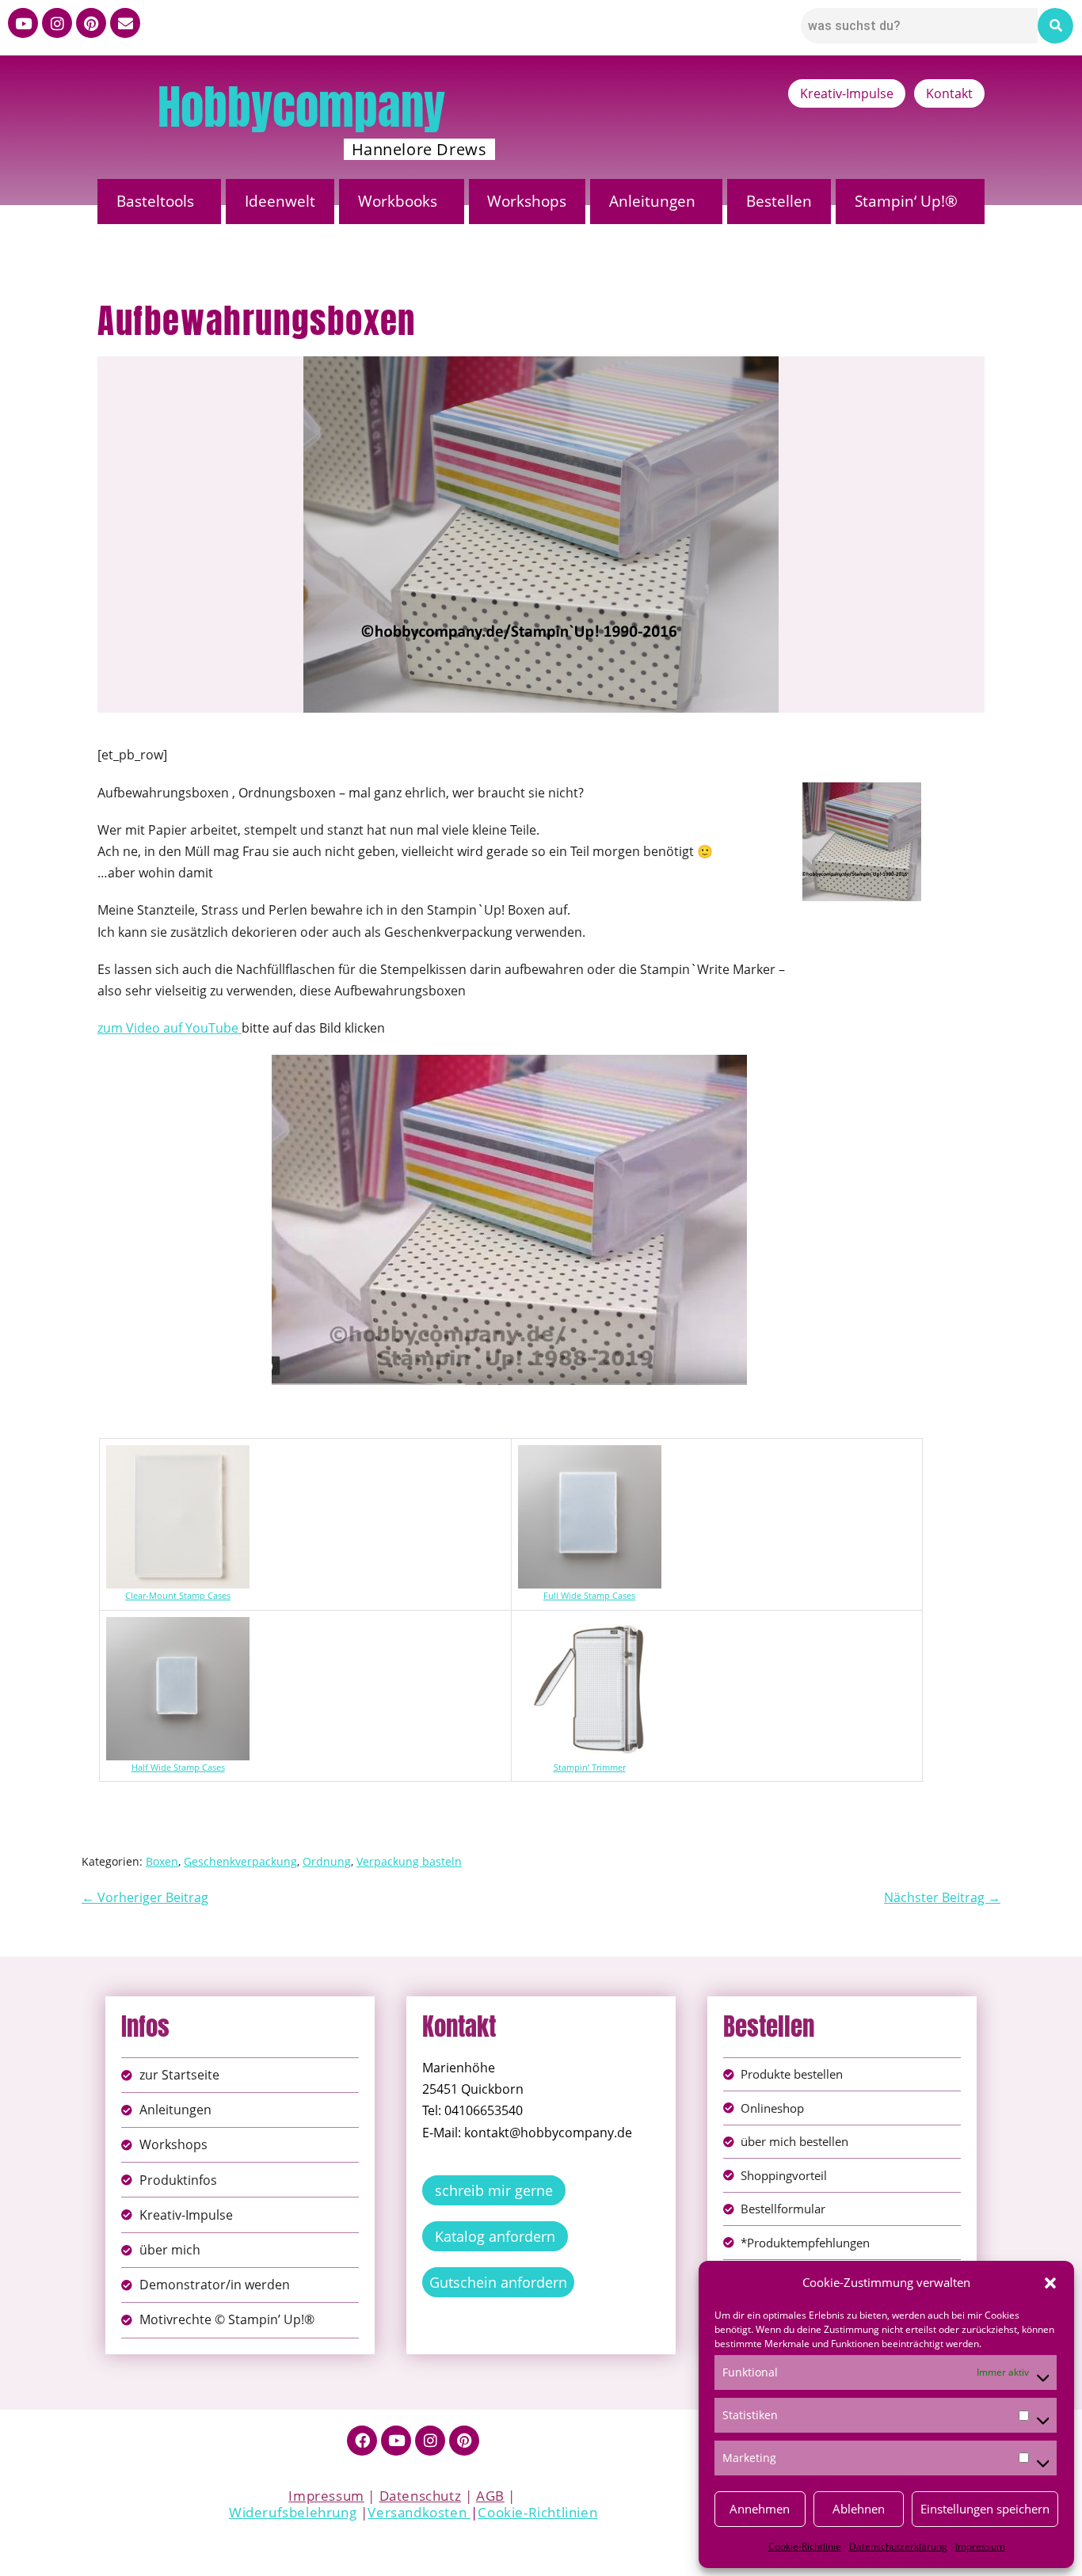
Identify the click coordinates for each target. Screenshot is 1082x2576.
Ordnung (327, 1861)
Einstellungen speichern (985, 2509)
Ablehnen (859, 2509)
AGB (490, 2496)
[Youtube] (23, 23)
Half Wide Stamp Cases (178, 1767)
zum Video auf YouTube (170, 1028)
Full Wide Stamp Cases (589, 1596)
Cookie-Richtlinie (805, 2546)
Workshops (527, 201)
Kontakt (949, 93)
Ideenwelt (280, 201)
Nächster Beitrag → (942, 1897)
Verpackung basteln (409, 1861)
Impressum (980, 2546)
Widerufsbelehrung (293, 2512)
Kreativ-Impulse (847, 93)
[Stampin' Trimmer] (590, 1627)
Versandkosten (419, 2512)
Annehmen (760, 2509)
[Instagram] (57, 23)
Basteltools (155, 201)
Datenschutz (421, 2496)
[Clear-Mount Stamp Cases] (178, 1455)
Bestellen (779, 201)
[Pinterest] (91, 23)
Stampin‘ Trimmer (590, 1767)
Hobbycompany (301, 107)
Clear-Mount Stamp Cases (178, 1596)
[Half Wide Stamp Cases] (178, 1627)
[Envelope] (125, 23)
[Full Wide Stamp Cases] (590, 1455)
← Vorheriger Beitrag (145, 1897)
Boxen (162, 1861)
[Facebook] (362, 2441)
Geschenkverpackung (240, 1861)
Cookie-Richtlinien (537, 2512)
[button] (1050, 2283)
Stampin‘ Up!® (906, 201)
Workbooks (398, 201)
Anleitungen (652, 201)
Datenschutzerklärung (898, 2546)
